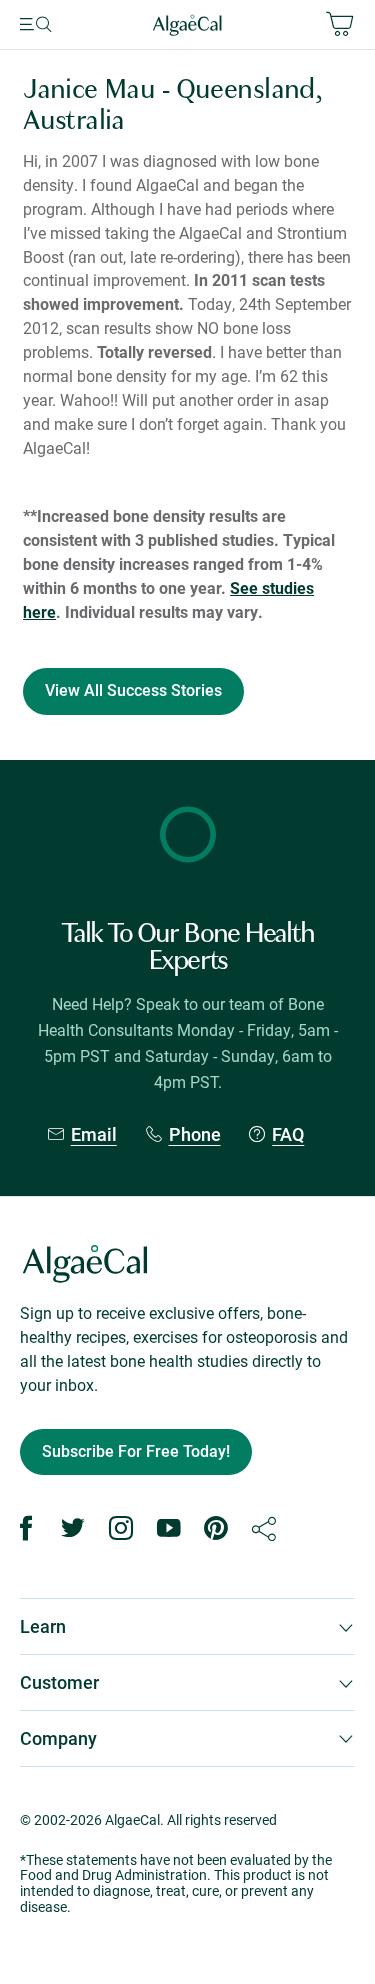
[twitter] (74, 1529)
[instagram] (121, 1529)
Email (94, 1134)
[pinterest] (216, 1529)
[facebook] (26, 1529)
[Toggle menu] (62, 25)
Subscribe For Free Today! (136, 1451)
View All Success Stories (133, 690)
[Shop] (299, 25)
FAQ (288, 1134)
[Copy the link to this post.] (264, 1529)
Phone (195, 1134)
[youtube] (169, 1529)
